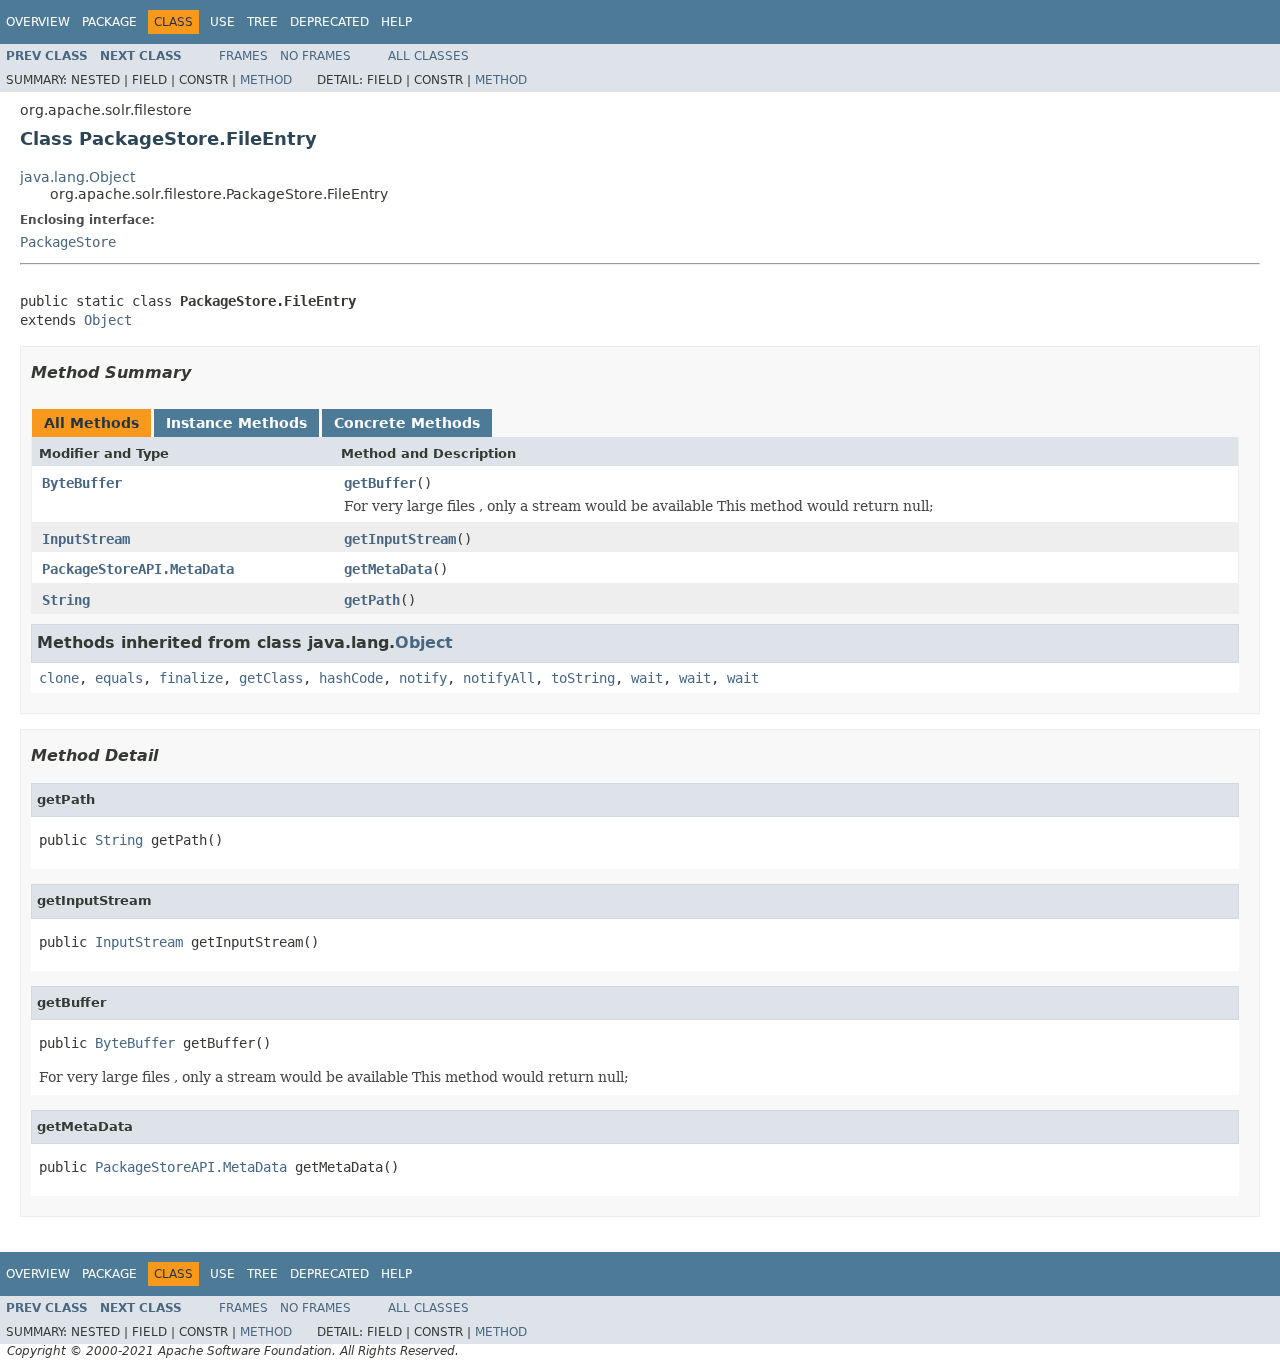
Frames (243, 56)
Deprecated (329, 22)
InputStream (86, 539)
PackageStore (68, 242)
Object (108, 320)
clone (59, 678)
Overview (38, 22)
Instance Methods (236, 423)
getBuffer (380, 483)
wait (647, 678)
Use (222, 22)
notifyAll (499, 678)
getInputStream (400, 539)
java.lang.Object (77, 177)
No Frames (315, 56)
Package (109, 22)
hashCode (351, 678)
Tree (262, 22)
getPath (372, 600)
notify (423, 678)
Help (396, 22)
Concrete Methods (407, 423)
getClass (271, 678)
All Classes (428, 56)
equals (119, 678)
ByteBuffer (82, 483)
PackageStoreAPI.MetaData (138, 569)
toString (583, 678)
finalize (191, 678)
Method (266, 80)
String (66, 600)
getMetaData (388, 569)
